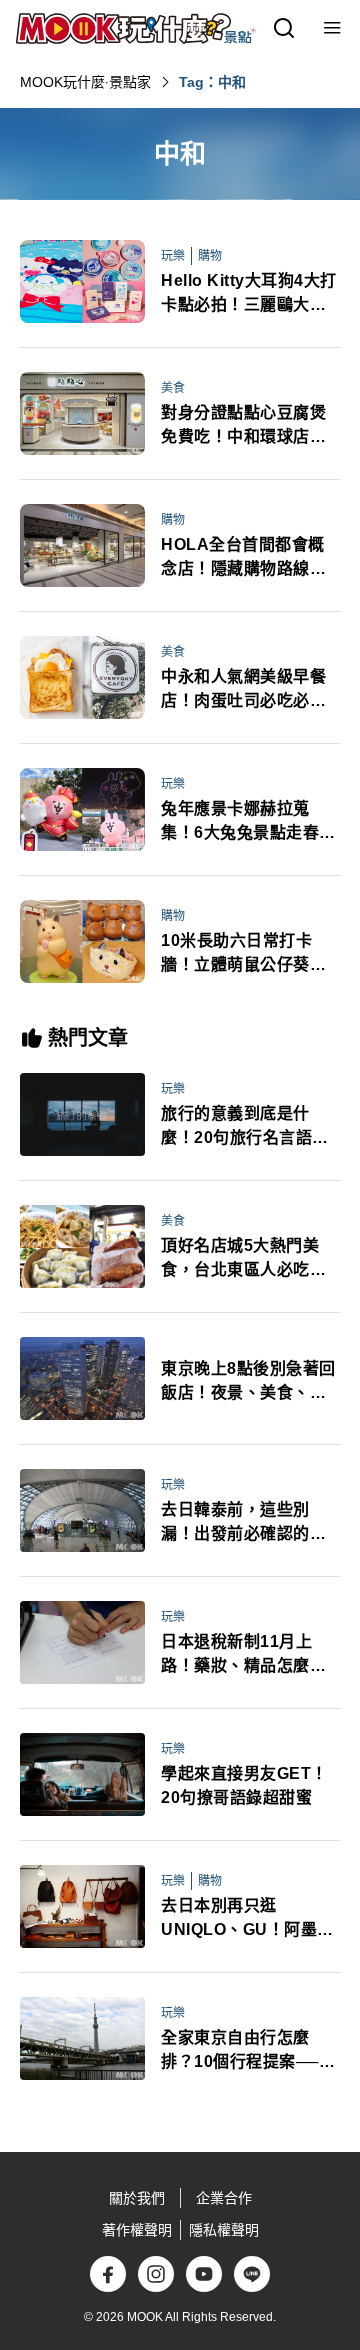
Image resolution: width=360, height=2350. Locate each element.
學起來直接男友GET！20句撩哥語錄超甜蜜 (244, 1785)
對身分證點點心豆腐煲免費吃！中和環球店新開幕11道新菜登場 (243, 426)
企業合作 (224, 2198)
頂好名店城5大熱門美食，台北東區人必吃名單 (243, 1259)
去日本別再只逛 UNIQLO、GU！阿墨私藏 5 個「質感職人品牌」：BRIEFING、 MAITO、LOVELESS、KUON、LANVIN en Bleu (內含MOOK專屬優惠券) (250, 1919)
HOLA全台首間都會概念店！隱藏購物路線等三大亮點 (243, 558)
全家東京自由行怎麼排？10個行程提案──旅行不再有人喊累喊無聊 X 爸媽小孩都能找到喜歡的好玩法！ (248, 2051)
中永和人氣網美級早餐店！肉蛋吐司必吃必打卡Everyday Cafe (243, 690)
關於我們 (137, 2198)
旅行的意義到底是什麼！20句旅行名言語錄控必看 (245, 1127)
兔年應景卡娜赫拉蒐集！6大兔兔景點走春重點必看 (248, 822)
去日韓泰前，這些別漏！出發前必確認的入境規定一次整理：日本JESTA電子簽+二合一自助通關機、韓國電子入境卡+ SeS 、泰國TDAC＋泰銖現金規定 (243, 1523)
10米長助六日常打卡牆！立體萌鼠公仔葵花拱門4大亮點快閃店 (243, 954)
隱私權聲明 (224, 2230)
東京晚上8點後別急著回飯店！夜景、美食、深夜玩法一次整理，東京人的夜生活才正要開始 (248, 1382)
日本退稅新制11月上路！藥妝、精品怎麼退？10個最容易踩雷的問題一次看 (245, 1655)
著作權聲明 (137, 2230)
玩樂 (173, 256)
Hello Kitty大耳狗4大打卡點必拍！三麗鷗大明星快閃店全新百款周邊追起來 (249, 294)
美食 (173, 388)
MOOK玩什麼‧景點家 (85, 82)
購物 (210, 256)
